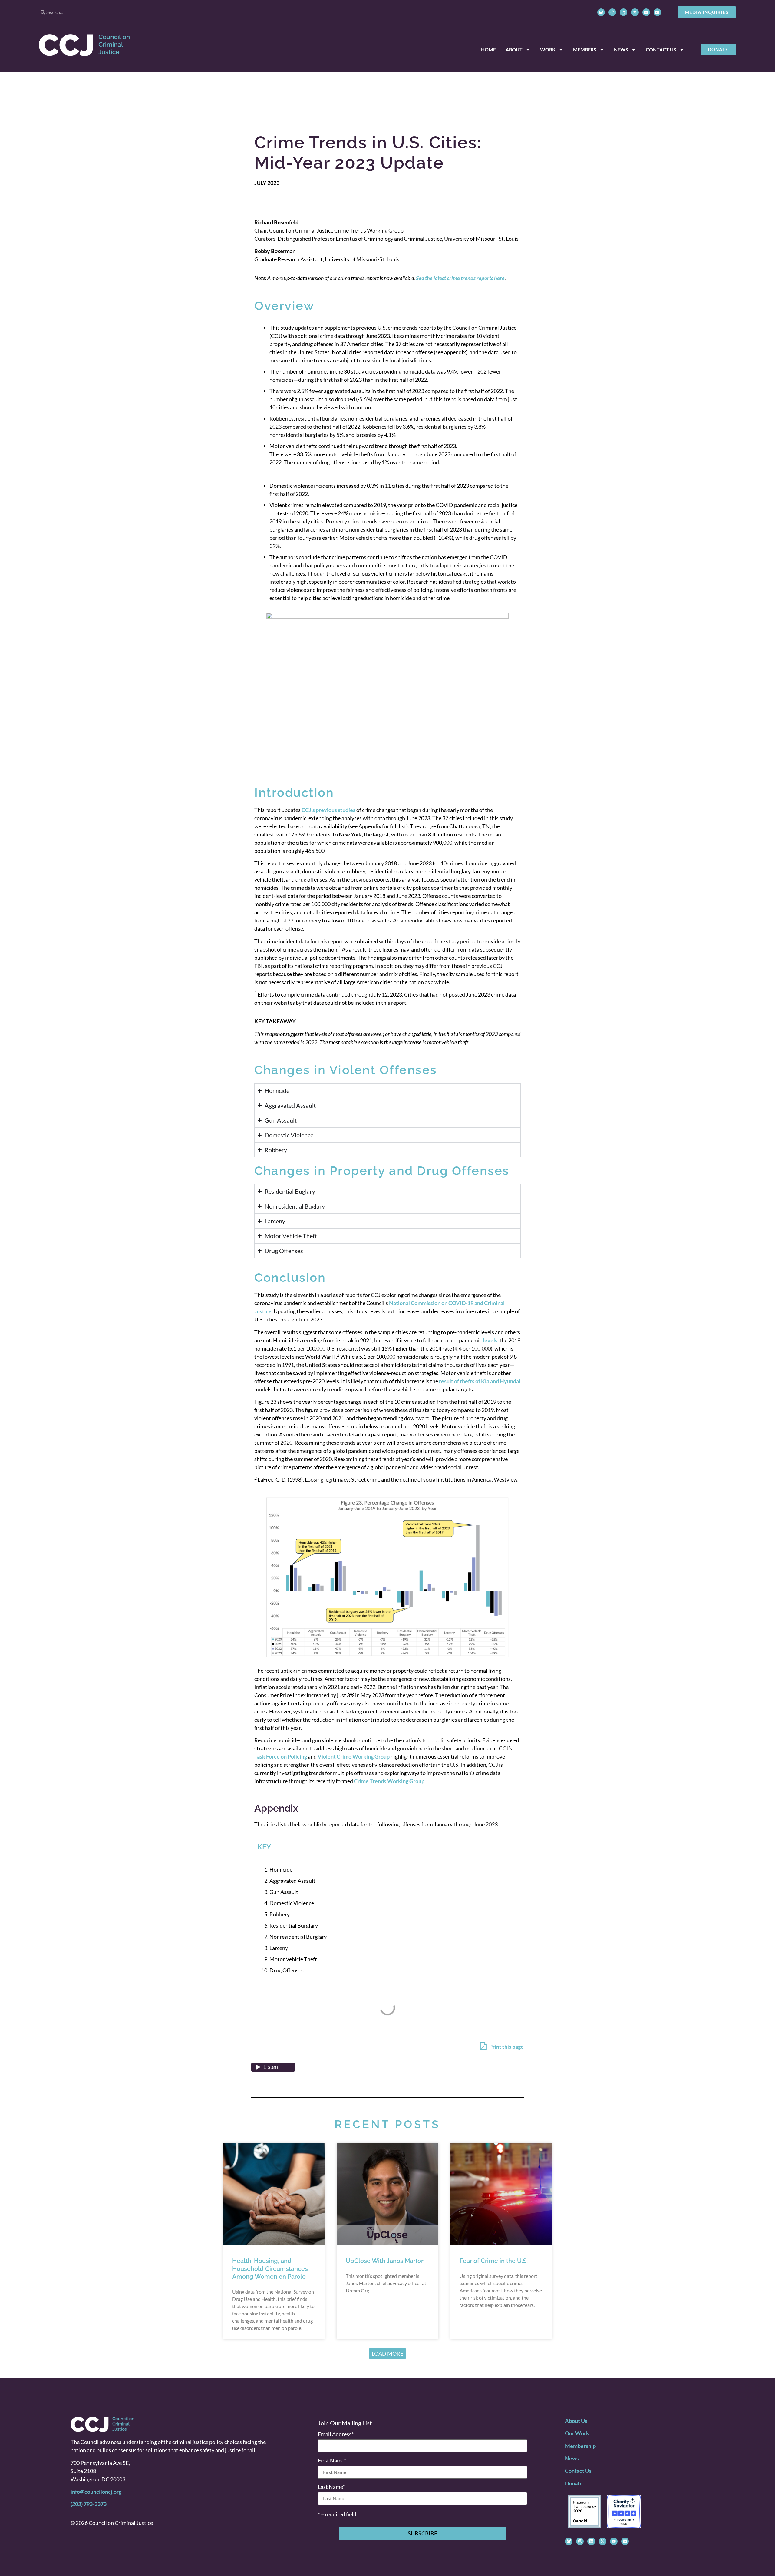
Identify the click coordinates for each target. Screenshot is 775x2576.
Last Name (331, 2487)
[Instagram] (612, 12)
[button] (387, 2353)
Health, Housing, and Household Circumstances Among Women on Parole (270, 2269)
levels (490, 1340)
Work (548, 49)
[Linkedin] (623, 12)
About (514, 49)
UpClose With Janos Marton (385, 2261)
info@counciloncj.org (96, 2492)
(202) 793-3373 (89, 2504)
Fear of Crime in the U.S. (494, 2261)
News (621, 49)
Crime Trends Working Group (389, 1781)
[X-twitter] (635, 12)
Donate (574, 2483)
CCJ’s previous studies (328, 810)
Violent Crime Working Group (354, 1756)
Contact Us (661, 49)
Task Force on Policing (281, 1756)
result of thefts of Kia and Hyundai (480, 1381)
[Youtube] (646, 12)
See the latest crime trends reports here (460, 278)
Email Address (336, 2434)
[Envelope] (657, 12)
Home (488, 49)
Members (585, 49)
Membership (580, 2446)
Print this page (506, 2047)
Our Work (577, 2433)
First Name (332, 2460)
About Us (576, 2421)
